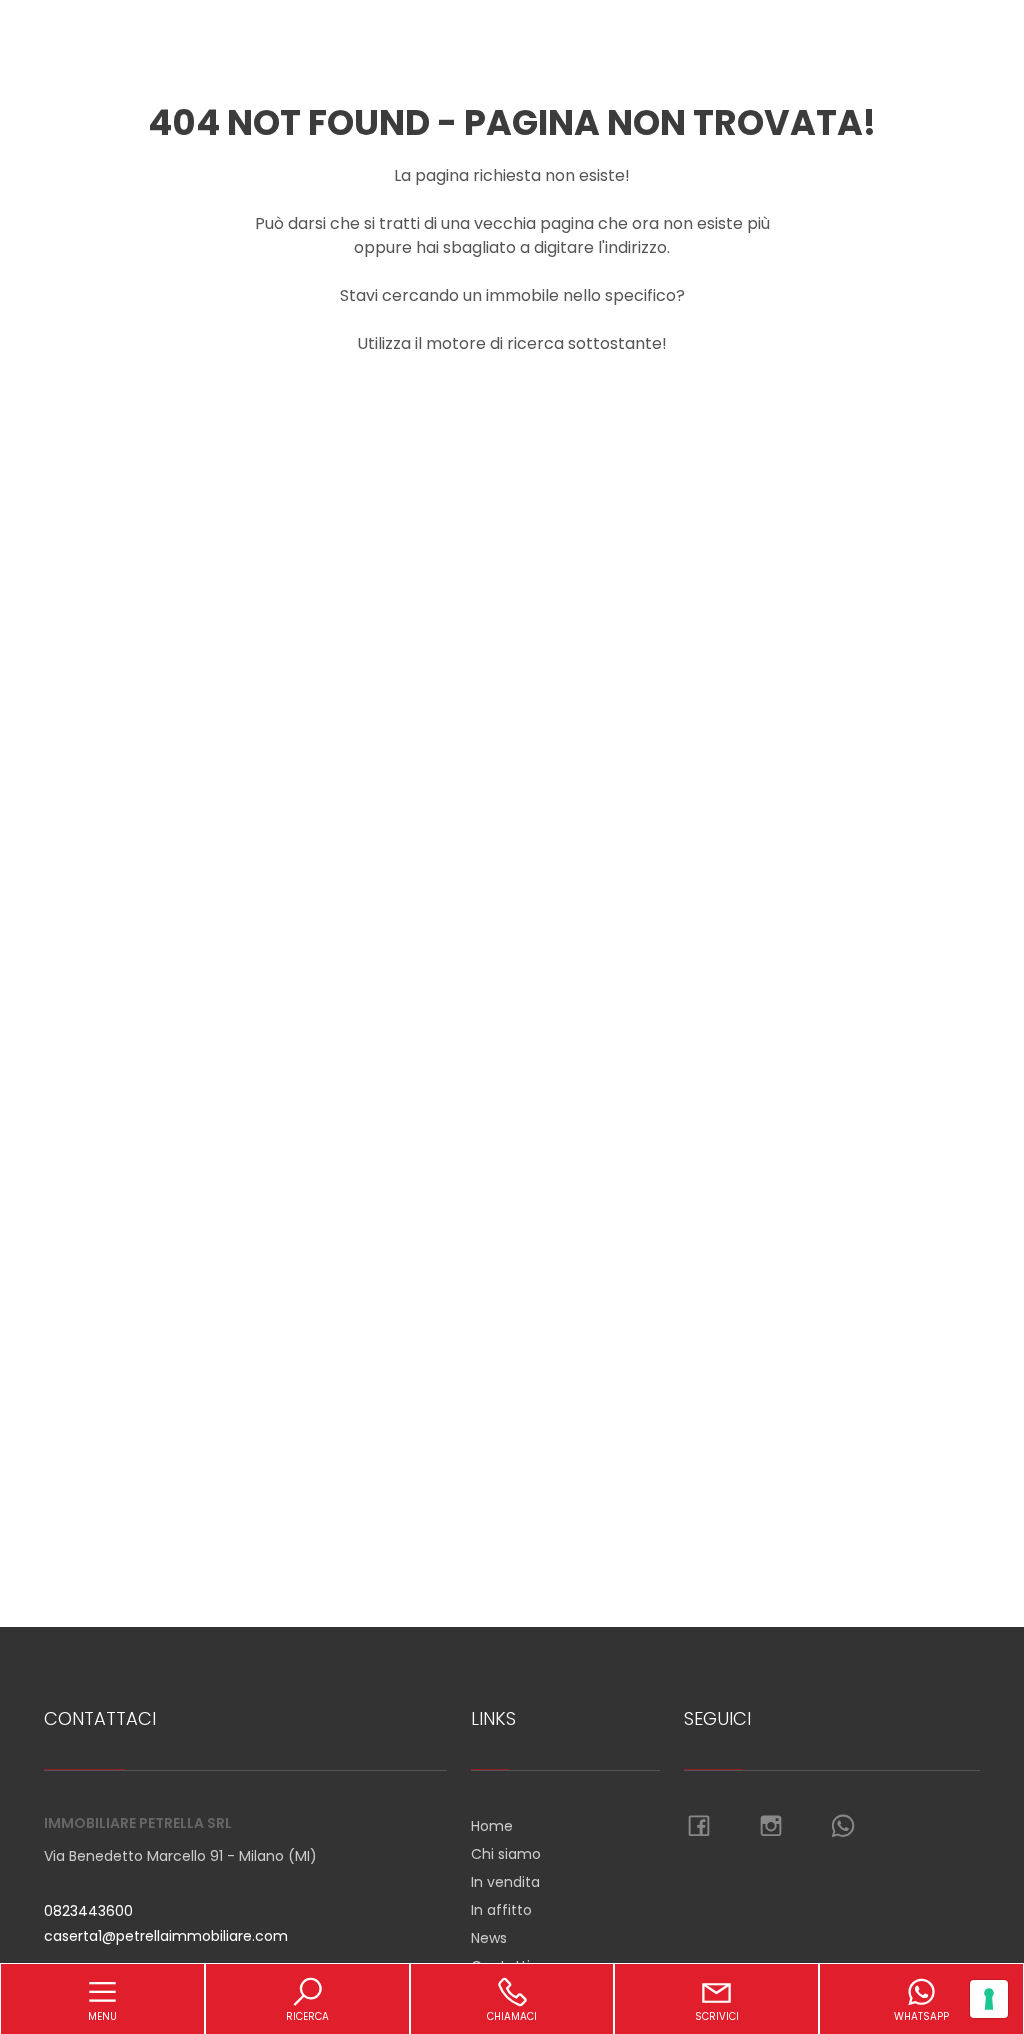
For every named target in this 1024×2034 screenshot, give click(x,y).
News (489, 1938)
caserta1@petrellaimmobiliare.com (166, 1936)
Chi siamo (506, 1854)
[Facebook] (699, 1827)
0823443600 (88, 1911)
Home (492, 1826)
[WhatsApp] (843, 1827)
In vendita (505, 1882)
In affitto (501, 1910)
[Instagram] (771, 1827)
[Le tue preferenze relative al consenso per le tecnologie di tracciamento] (989, 1999)
